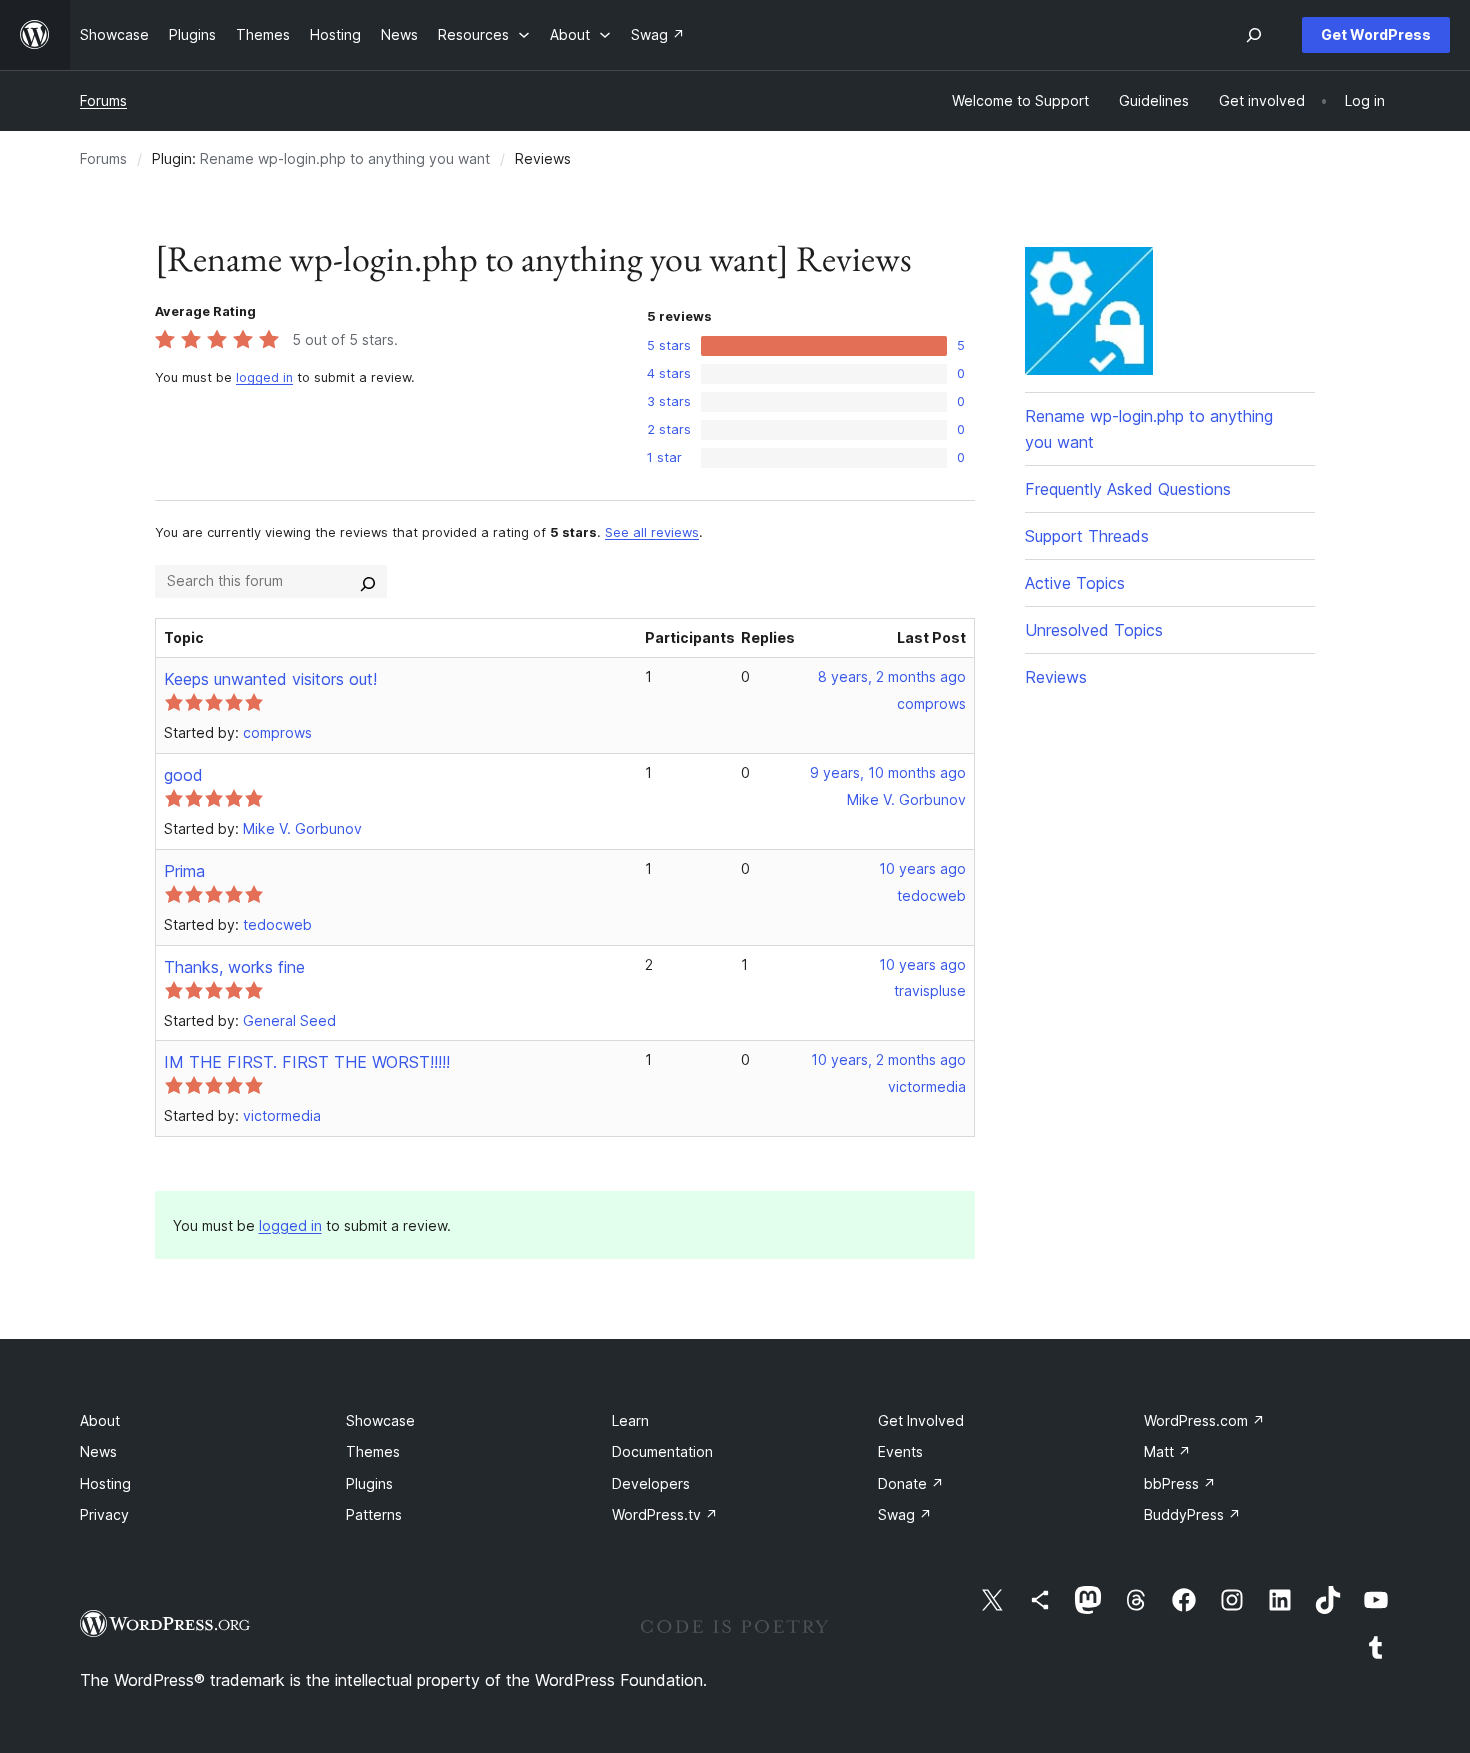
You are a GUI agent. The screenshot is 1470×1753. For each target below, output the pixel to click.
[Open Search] (1254, 35)
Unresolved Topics (1094, 630)
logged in (264, 377)
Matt (1167, 1451)
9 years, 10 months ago (888, 772)
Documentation (662, 1451)
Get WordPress (1376, 34)
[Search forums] (368, 581)
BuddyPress (1192, 1514)
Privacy (104, 1514)
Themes (373, 1451)
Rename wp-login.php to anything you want (345, 158)
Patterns (374, 1514)
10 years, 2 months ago (888, 1059)
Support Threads (1087, 536)
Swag (905, 1514)
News (98, 1451)
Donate (911, 1483)
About (100, 1420)
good (183, 775)
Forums (103, 100)
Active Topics (1075, 583)
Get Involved (921, 1420)
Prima (184, 871)
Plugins (369, 1483)
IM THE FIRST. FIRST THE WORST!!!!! (307, 1062)
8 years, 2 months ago (892, 676)
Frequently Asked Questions (1128, 489)
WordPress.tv (665, 1514)
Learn (630, 1420)
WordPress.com (1204, 1420)
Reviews (1056, 677)
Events (900, 1451)
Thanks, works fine (234, 967)
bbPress (1180, 1483)
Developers (651, 1483)
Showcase (380, 1420)
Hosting (105, 1483)
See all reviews (652, 532)
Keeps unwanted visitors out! (270, 679)
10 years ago (922, 868)
